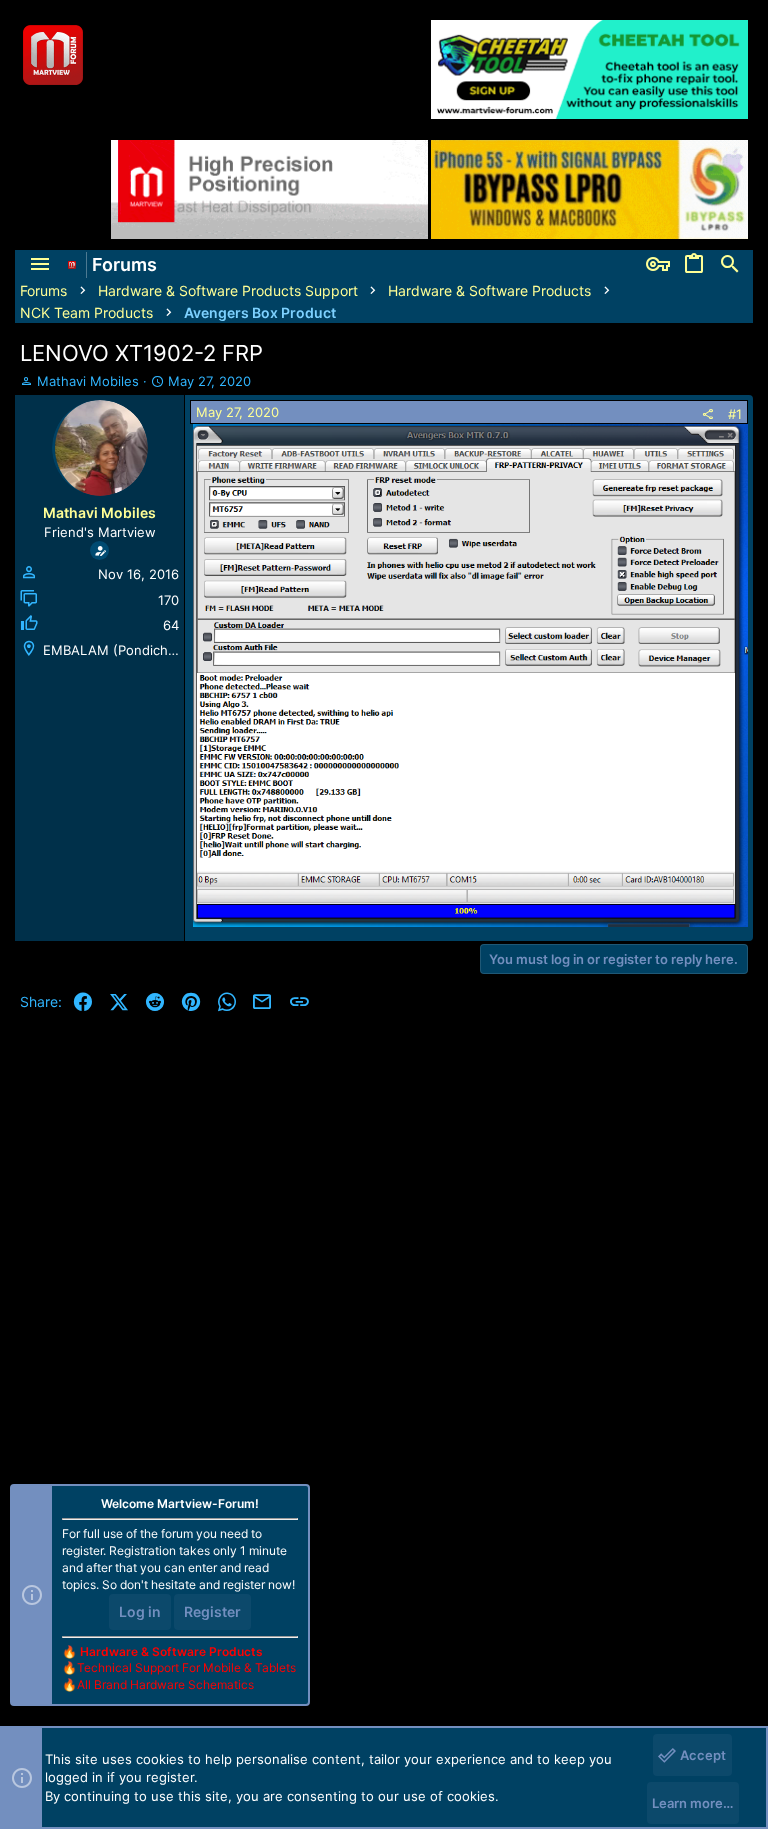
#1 (735, 414)
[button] (40, 265)
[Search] (730, 265)
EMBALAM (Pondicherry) (120, 650)
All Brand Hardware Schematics (165, 1684)
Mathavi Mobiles (88, 381)
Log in (140, 1611)
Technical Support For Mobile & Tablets (186, 1667)
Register (212, 1611)
